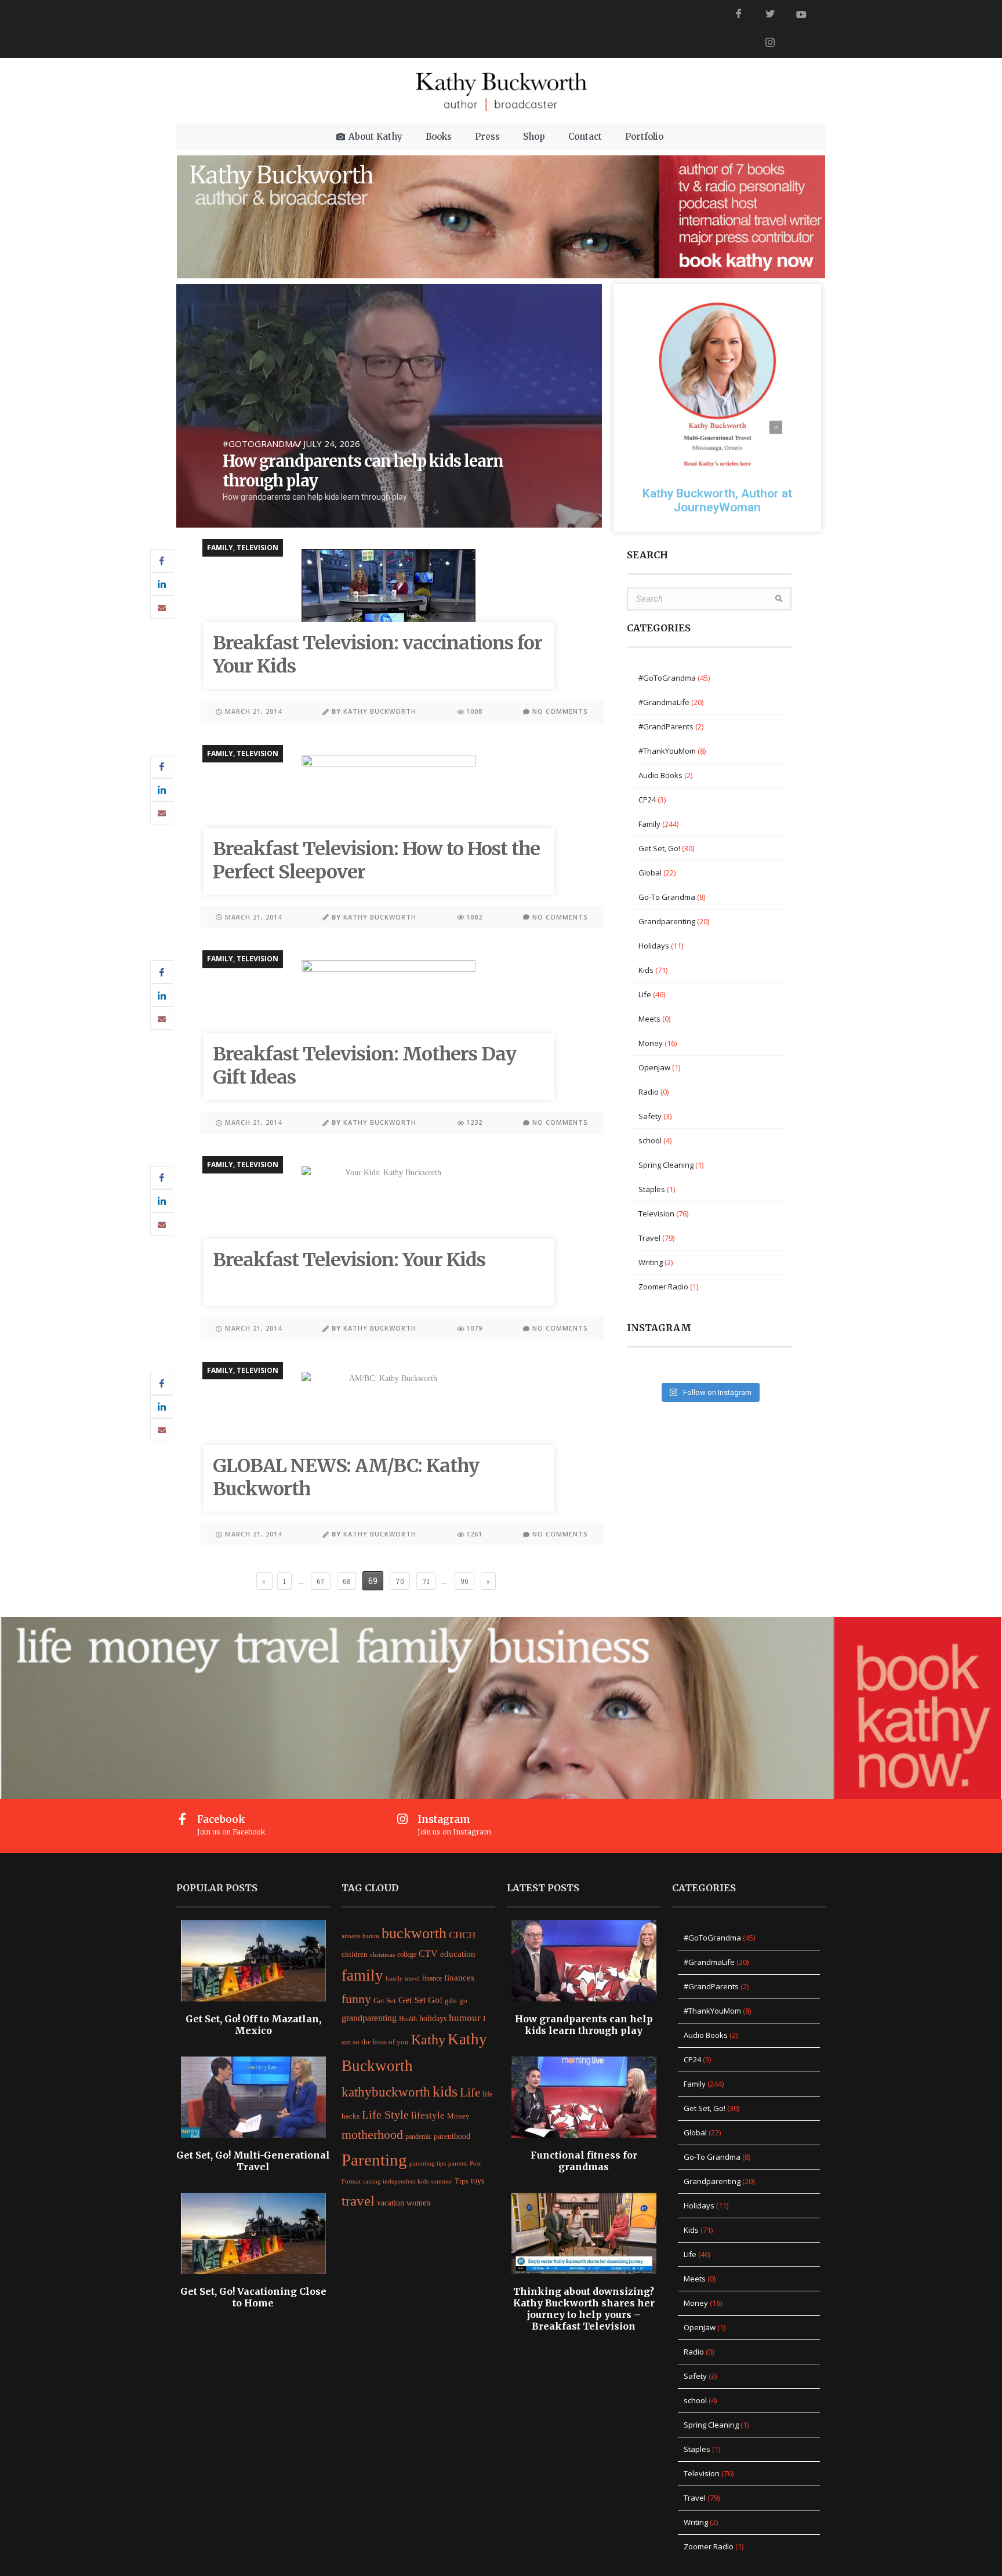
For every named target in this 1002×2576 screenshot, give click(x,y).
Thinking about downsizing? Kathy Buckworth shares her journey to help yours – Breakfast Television (584, 2309)
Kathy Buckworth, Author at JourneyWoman (717, 500)
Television (257, 548)
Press (487, 137)
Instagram (444, 1819)
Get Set (385, 2001)
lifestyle (428, 2115)
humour (465, 2018)
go (463, 2001)
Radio (649, 1092)
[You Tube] (801, 14)
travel (358, 2200)
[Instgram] (770, 43)
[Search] (779, 599)
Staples (652, 1189)
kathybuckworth (386, 2092)
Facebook (221, 1819)
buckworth (414, 1933)
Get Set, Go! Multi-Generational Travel (253, 2161)
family (362, 1975)
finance (432, 1978)
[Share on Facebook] (162, 561)
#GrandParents (666, 726)
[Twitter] (770, 14)
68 (346, 1579)
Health (408, 2019)
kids (445, 2092)
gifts (451, 2001)
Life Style (385, 2114)
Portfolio (644, 137)
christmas (382, 1954)
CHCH (462, 1935)
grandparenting (369, 2018)
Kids (646, 970)
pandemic (418, 2137)
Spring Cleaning (666, 1165)
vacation (391, 2203)
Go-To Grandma (667, 897)
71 (426, 1579)
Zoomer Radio (663, 1287)
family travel (403, 1979)
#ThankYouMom (667, 751)
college (407, 1954)
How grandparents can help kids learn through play (584, 2025)
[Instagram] (403, 1819)
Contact (585, 137)
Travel (649, 1238)
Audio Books (660, 775)
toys (478, 2181)
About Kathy (375, 137)
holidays (433, 2018)
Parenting (374, 2160)
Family (220, 548)
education (458, 1954)
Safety (650, 1116)
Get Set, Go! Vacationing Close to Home (253, 2297)
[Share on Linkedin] (162, 584)
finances (459, 1977)
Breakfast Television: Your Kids (349, 1260)
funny (356, 1999)
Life (645, 994)
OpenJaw (654, 1067)
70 (400, 1579)
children (355, 1954)
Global (650, 873)
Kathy (428, 2039)
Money (651, 1043)
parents (458, 2163)
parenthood (452, 2136)
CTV (428, 1954)
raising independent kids (396, 2181)
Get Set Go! (420, 2000)
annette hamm (360, 1936)
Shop (534, 137)
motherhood (372, 2135)
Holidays (654, 946)
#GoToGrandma (260, 444)
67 (320, 1579)
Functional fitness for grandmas (584, 2161)
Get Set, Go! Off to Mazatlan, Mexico (253, 2025)
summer (442, 2181)
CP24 (647, 800)
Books (439, 137)
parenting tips (428, 2163)
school (650, 1140)
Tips (462, 2181)
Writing (651, 1262)
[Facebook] (739, 14)
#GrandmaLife (664, 702)
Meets (649, 1019)
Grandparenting (667, 921)
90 (464, 1579)
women (418, 2203)
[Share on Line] (162, 607)
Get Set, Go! (659, 848)
